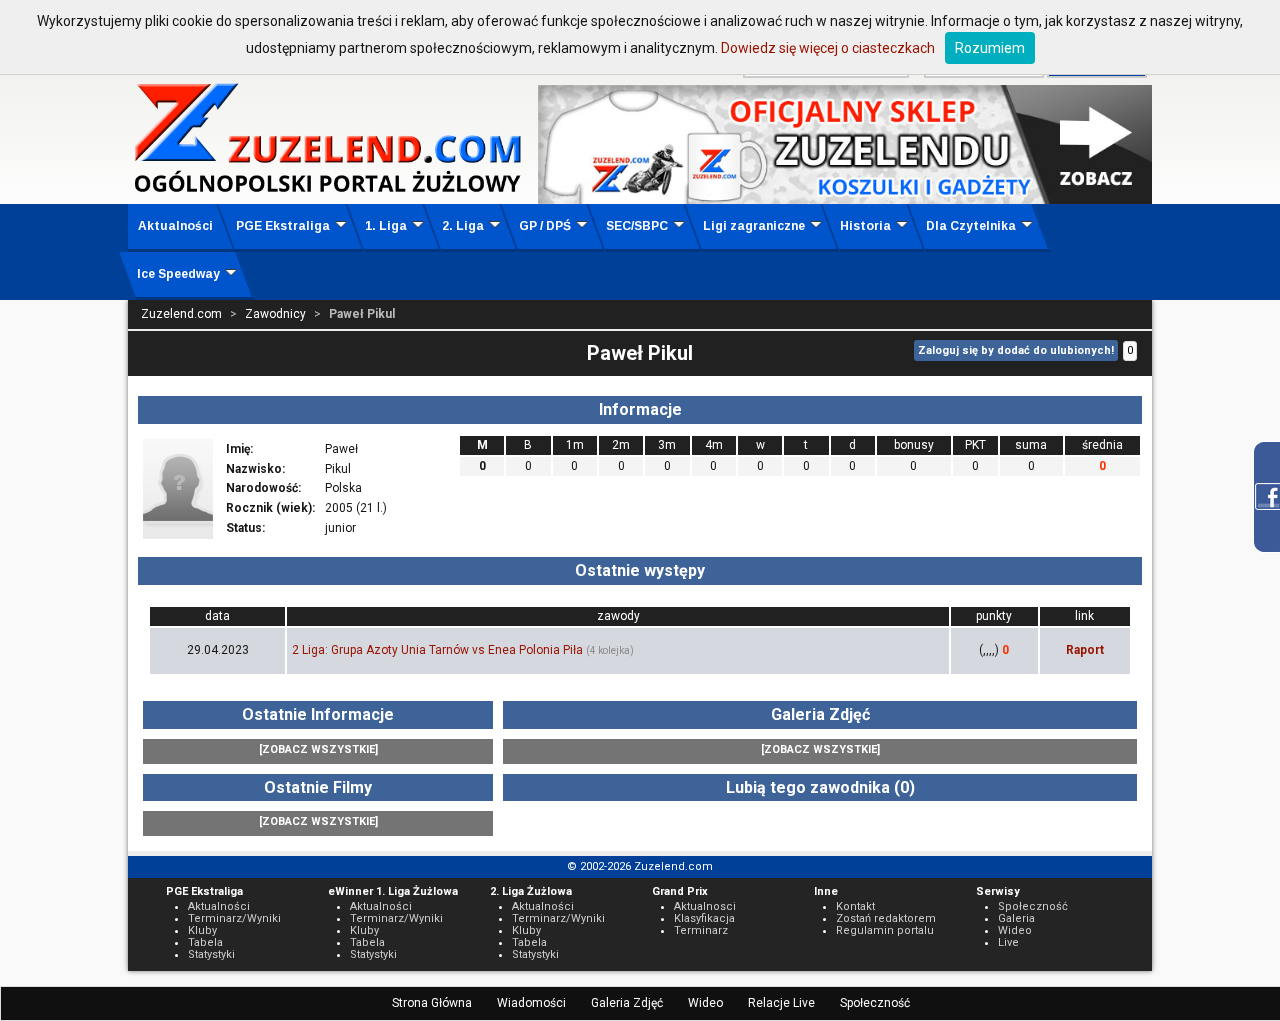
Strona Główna (432, 1003)
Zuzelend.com (181, 314)
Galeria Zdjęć (627, 1003)
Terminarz (701, 930)
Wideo (705, 1003)
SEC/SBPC (637, 226)
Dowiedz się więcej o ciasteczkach (828, 48)
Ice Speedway (178, 274)
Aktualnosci (705, 906)
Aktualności (175, 226)
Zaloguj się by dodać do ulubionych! (1016, 350)
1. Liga (386, 226)
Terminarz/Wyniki (234, 918)
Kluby (202, 930)
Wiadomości (531, 1003)
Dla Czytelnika (971, 226)
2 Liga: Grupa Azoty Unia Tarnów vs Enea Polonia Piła (437, 650)
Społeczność (875, 1003)
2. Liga (463, 226)
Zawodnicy (275, 314)
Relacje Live (781, 1003)
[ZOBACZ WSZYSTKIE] (318, 749)
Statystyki (211, 954)
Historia (865, 226)
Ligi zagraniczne (754, 226)
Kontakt (855, 906)
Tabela (205, 942)
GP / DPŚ (545, 226)
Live (1008, 942)
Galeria (1016, 918)
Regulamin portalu (885, 930)
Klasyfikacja (704, 918)
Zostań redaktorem (886, 918)
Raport (1085, 650)
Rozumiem (990, 48)
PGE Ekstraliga (283, 226)
